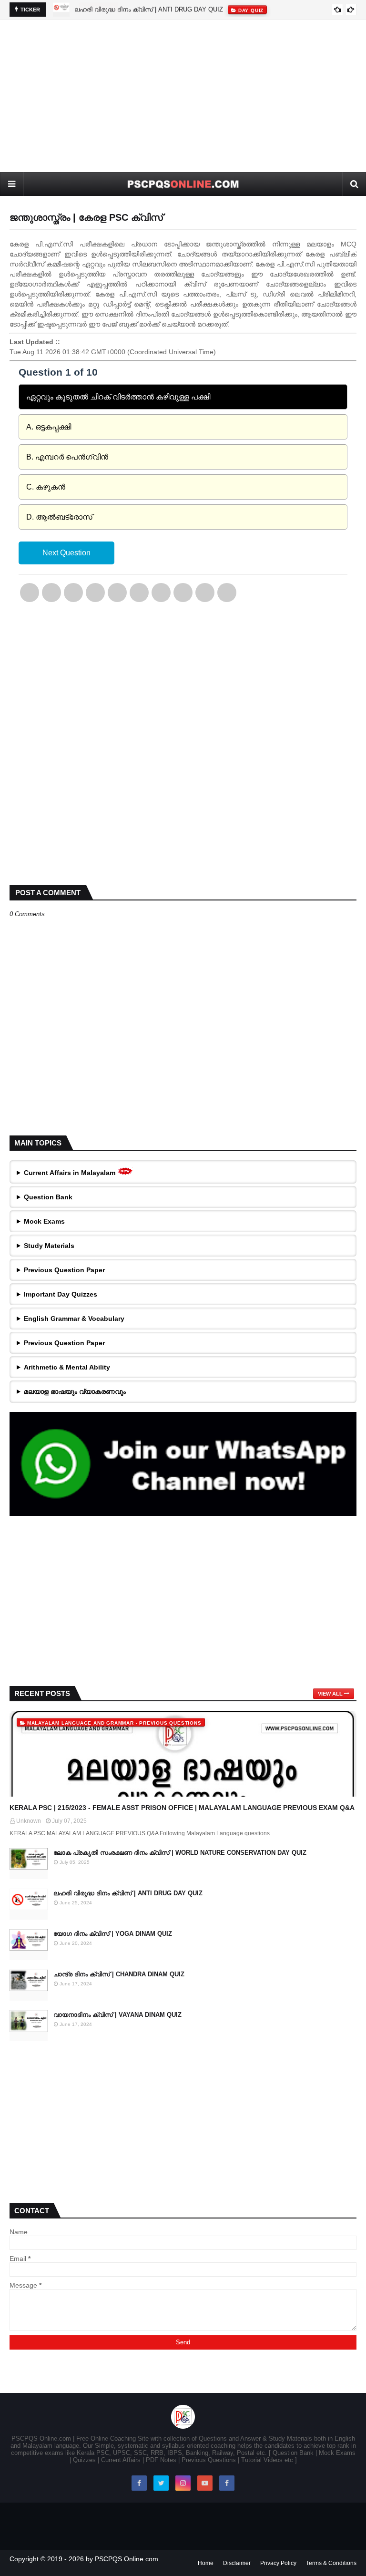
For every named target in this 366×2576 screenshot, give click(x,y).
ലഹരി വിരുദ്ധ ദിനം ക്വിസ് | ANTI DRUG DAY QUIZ (149, 9)
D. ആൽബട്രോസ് (59, 517)
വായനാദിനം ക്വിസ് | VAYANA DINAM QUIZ (117, 2015)
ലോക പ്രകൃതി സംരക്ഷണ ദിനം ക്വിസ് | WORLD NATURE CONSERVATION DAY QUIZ (180, 1853)
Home (206, 2563)
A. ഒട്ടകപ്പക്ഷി (49, 427)
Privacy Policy (278, 2563)
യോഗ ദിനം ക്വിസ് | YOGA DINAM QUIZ (113, 1934)
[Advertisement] (183, 96)
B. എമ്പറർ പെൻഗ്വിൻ (67, 457)
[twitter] (161, 2483)
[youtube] (205, 2483)
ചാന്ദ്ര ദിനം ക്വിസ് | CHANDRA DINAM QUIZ (119, 1974)
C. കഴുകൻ (46, 487)
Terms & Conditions (331, 2563)
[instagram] (183, 2483)
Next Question (66, 553)
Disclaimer (237, 2563)
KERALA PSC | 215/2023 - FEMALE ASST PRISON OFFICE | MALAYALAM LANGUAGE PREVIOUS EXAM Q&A (182, 1808)
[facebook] (139, 2483)
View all (330, 1694)
